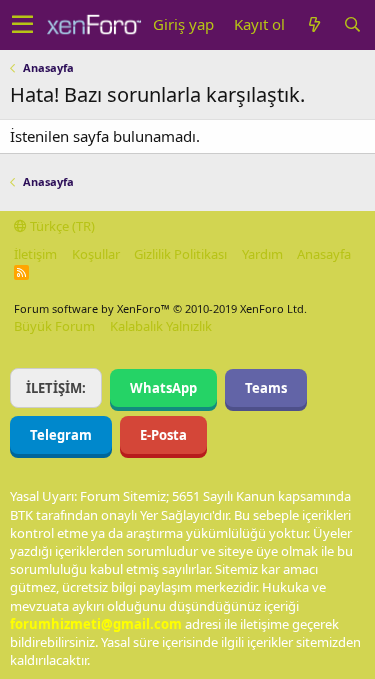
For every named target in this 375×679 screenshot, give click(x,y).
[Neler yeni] (314, 24)
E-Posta (163, 435)
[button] (22, 25)
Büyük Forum (54, 326)
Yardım (262, 254)
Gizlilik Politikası (180, 254)
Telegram (61, 435)
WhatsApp (163, 388)
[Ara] (352, 24)
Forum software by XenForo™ (160, 308)
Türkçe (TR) (61, 226)
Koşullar (96, 254)
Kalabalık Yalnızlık (161, 326)
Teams (266, 388)
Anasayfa (324, 254)
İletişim (35, 254)
